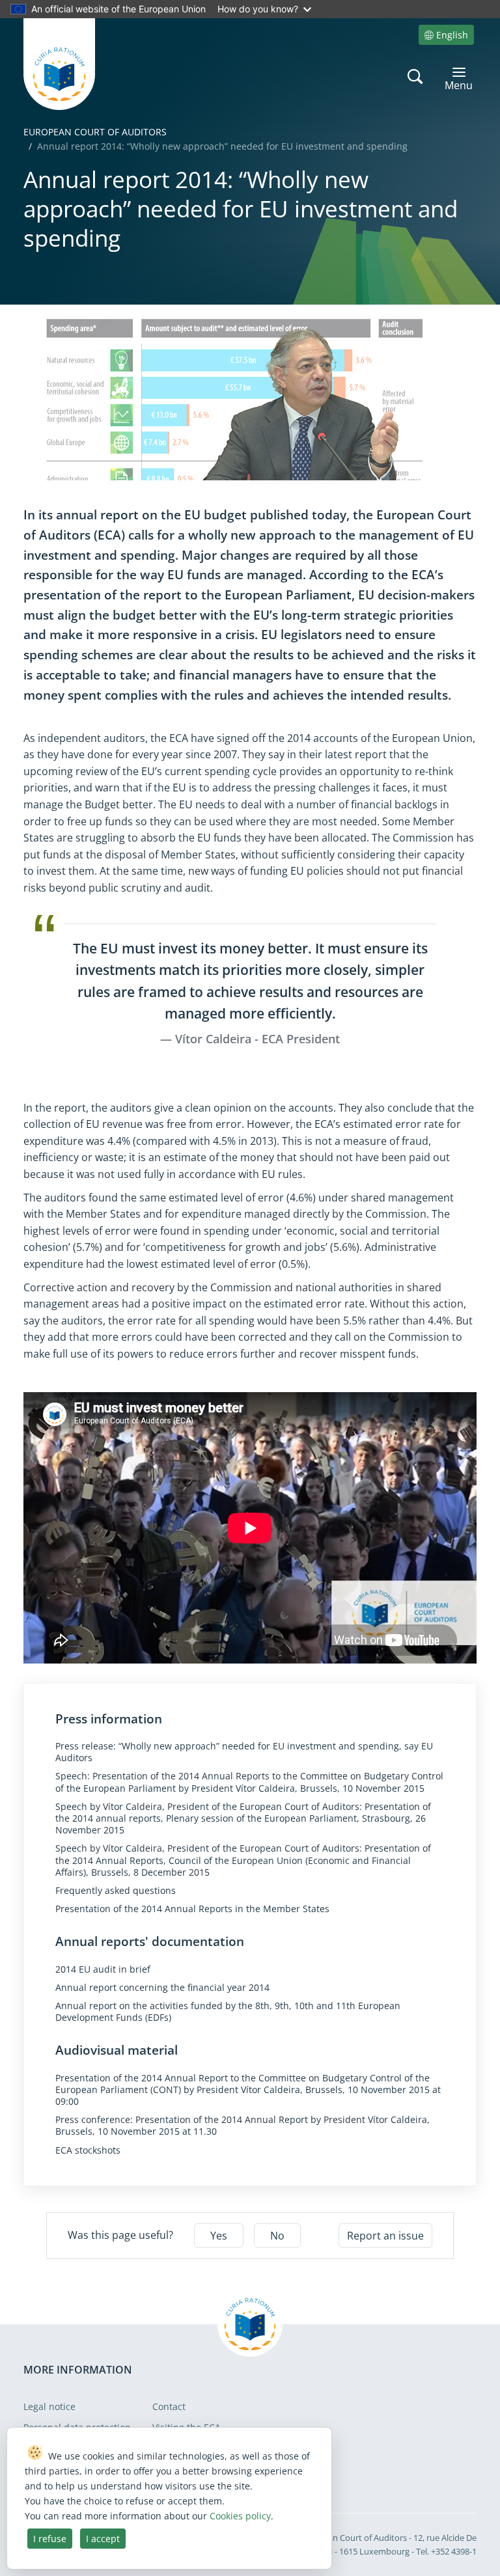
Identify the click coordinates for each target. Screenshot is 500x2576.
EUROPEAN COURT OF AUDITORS (95, 132)
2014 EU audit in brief (103, 1969)
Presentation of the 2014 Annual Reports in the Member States (192, 1909)
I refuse (50, 2539)
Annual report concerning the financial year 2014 (162, 1988)
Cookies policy (240, 2516)
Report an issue (385, 2236)
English (452, 35)
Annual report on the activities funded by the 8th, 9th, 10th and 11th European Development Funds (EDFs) (228, 2012)
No (277, 2236)
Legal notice (49, 2406)
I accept (103, 2539)
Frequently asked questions (116, 1891)
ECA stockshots (88, 2150)
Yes (219, 2236)
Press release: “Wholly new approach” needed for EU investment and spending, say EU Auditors (244, 1752)
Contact (169, 2406)
